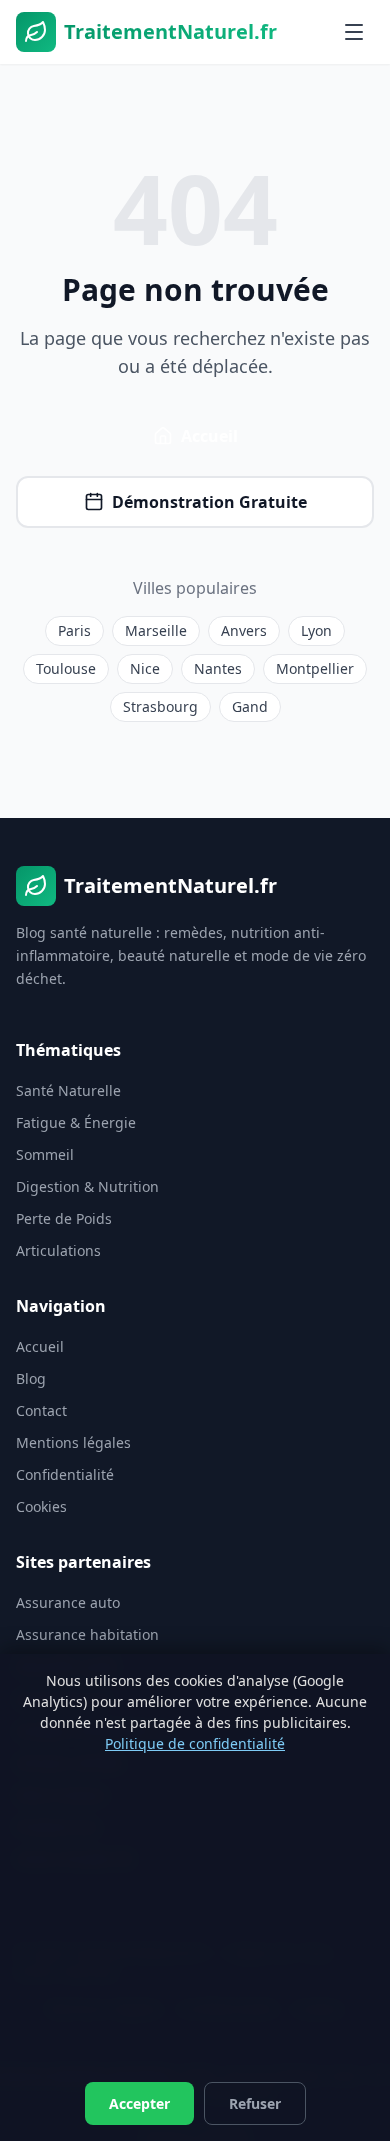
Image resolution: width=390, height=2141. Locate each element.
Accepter (139, 2103)
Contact (41, 1410)
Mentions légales (73, 1442)
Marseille (156, 630)
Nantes (218, 668)
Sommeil (45, 1154)
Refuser (255, 2103)
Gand (250, 706)
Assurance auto (68, 1602)
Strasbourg (160, 706)
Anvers (244, 630)
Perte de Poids (64, 1218)
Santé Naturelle (68, 1090)
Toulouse (66, 668)
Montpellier (315, 668)
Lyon (316, 630)
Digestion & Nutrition (87, 1186)
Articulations (58, 1250)
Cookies (41, 1506)
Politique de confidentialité (195, 1743)
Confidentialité (65, 1474)
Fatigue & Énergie (76, 1122)
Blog (31, 1378)
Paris (74, 630)
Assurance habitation (87, 1634)
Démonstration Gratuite (209, 502)
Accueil (209, 436)
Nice (145, 668)
